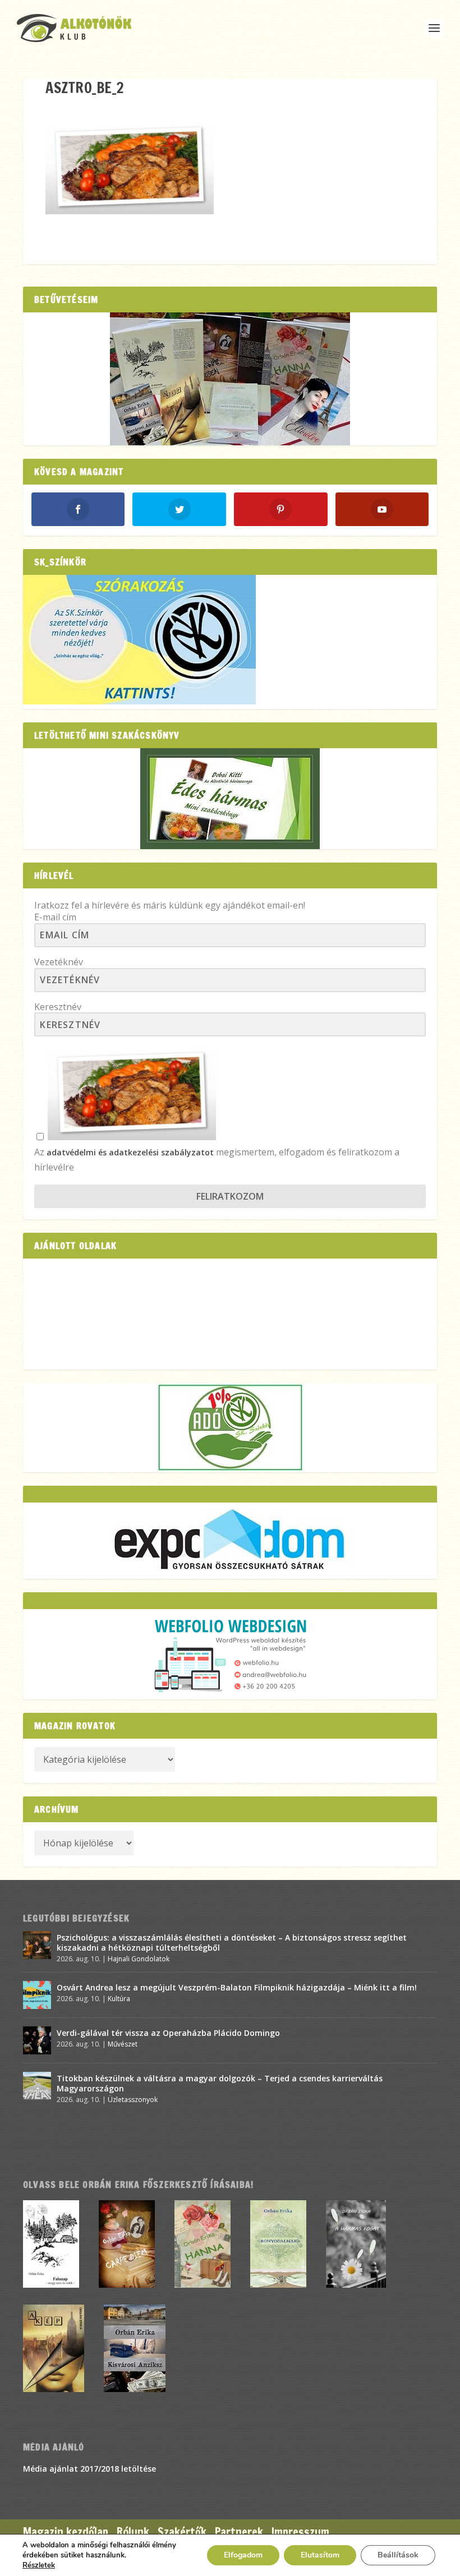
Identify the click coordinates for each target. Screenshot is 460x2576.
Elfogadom (243, 2555)
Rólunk (133, 2532)
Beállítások (398, 2555)
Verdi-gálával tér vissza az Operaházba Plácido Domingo (168, 2033)
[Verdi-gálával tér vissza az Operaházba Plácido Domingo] (37, 2040)
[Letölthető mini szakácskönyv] (230, 799)
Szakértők (182, 2532)
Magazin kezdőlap (66, 2532)
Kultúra (119, 1999)
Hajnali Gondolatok (139, 1959)
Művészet (123, 2044)
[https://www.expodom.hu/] (230, 1541)
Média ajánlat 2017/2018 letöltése (89, 2469)
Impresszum (300, 2532)
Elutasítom (320, 2555)
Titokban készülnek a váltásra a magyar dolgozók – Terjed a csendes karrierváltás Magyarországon (220, 2083)
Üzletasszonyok (133, 2100)
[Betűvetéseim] (230, 379)
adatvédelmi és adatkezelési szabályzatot (130, 1152)
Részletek (39, 2565)
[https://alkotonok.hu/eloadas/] (139, 701)
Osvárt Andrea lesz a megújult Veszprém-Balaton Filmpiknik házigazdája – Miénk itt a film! (237, 1987)
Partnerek (239, 2532)
